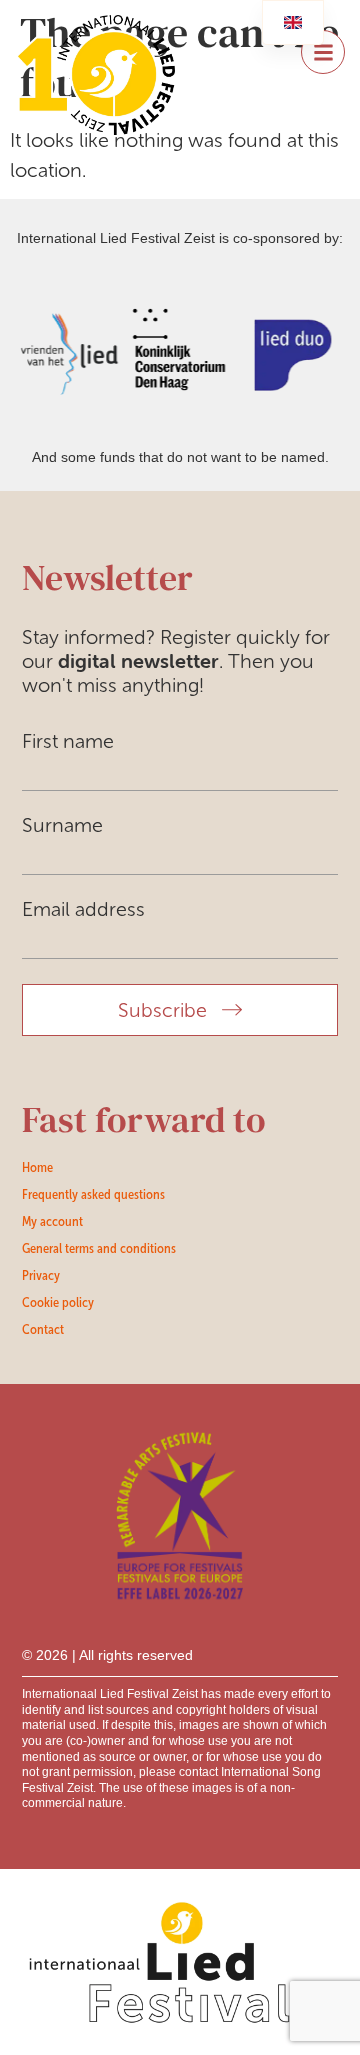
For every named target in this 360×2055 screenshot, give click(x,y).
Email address (83, 909)
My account (52, 1221)
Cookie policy (58, 1302)
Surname (62, 825)
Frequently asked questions (93, 1194)
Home (37, 1167)
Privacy (41, 1275)
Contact (43, 1329)
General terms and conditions (99, 1248)
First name (68, 741)
